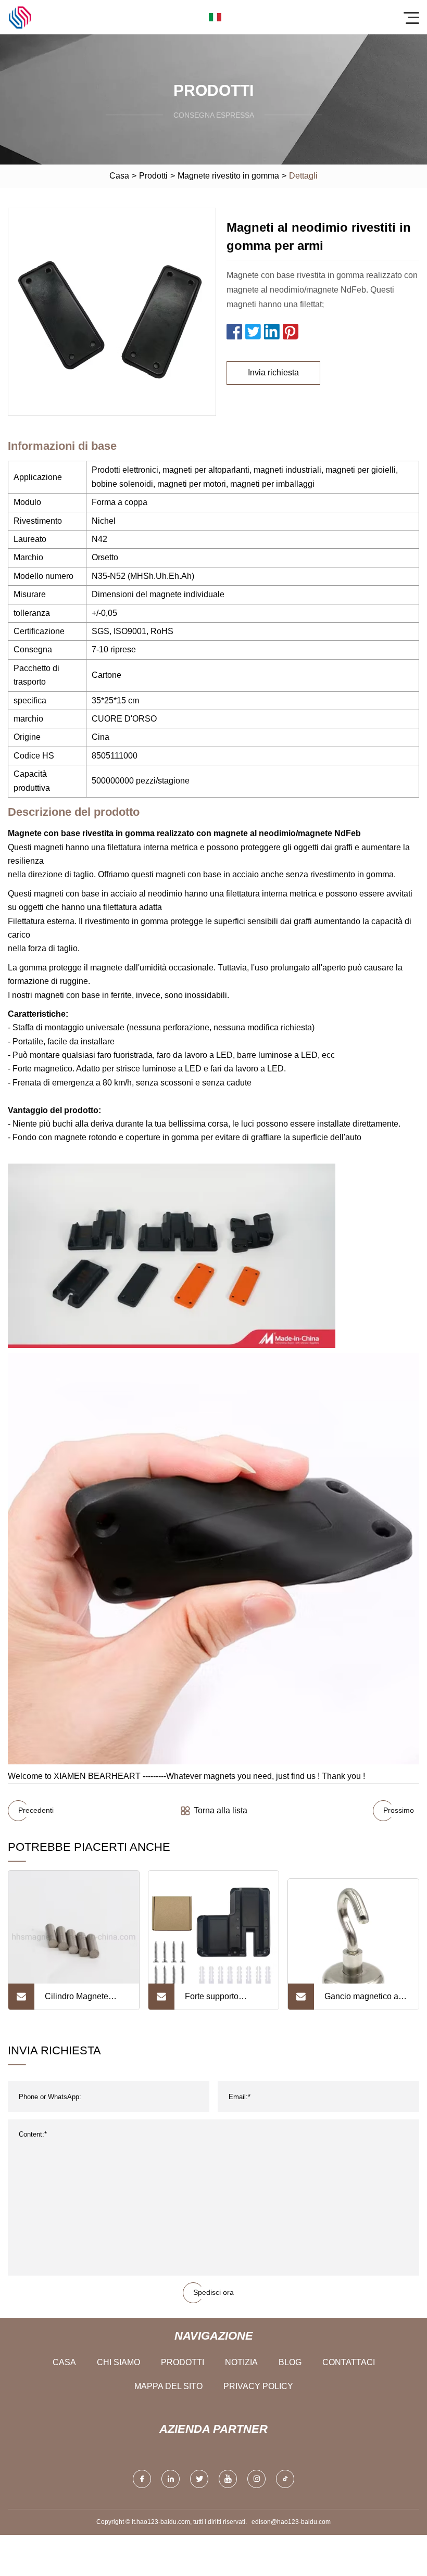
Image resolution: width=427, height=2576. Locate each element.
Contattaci (349, 2362)
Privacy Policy (258, 2386)
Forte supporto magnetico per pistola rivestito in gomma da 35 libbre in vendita (224, 2001)
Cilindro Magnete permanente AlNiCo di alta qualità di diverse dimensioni (86, 2001)
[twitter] (199, 2479)
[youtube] (228, 2479)
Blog (290, 2362)
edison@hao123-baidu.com (291, 2522)
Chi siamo (118, 2362)
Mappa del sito (168, 2386)
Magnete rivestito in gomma (228, 176)
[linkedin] (171, 2479)
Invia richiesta (273, 372)
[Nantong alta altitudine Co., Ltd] (20, 17)
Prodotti (153, 176)
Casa (119, 176)
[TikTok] (285, 2479)
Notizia (241, 2362)
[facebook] (142, 2479)
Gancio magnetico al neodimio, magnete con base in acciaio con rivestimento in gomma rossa (362, 2001)
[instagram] (256, 2479)
